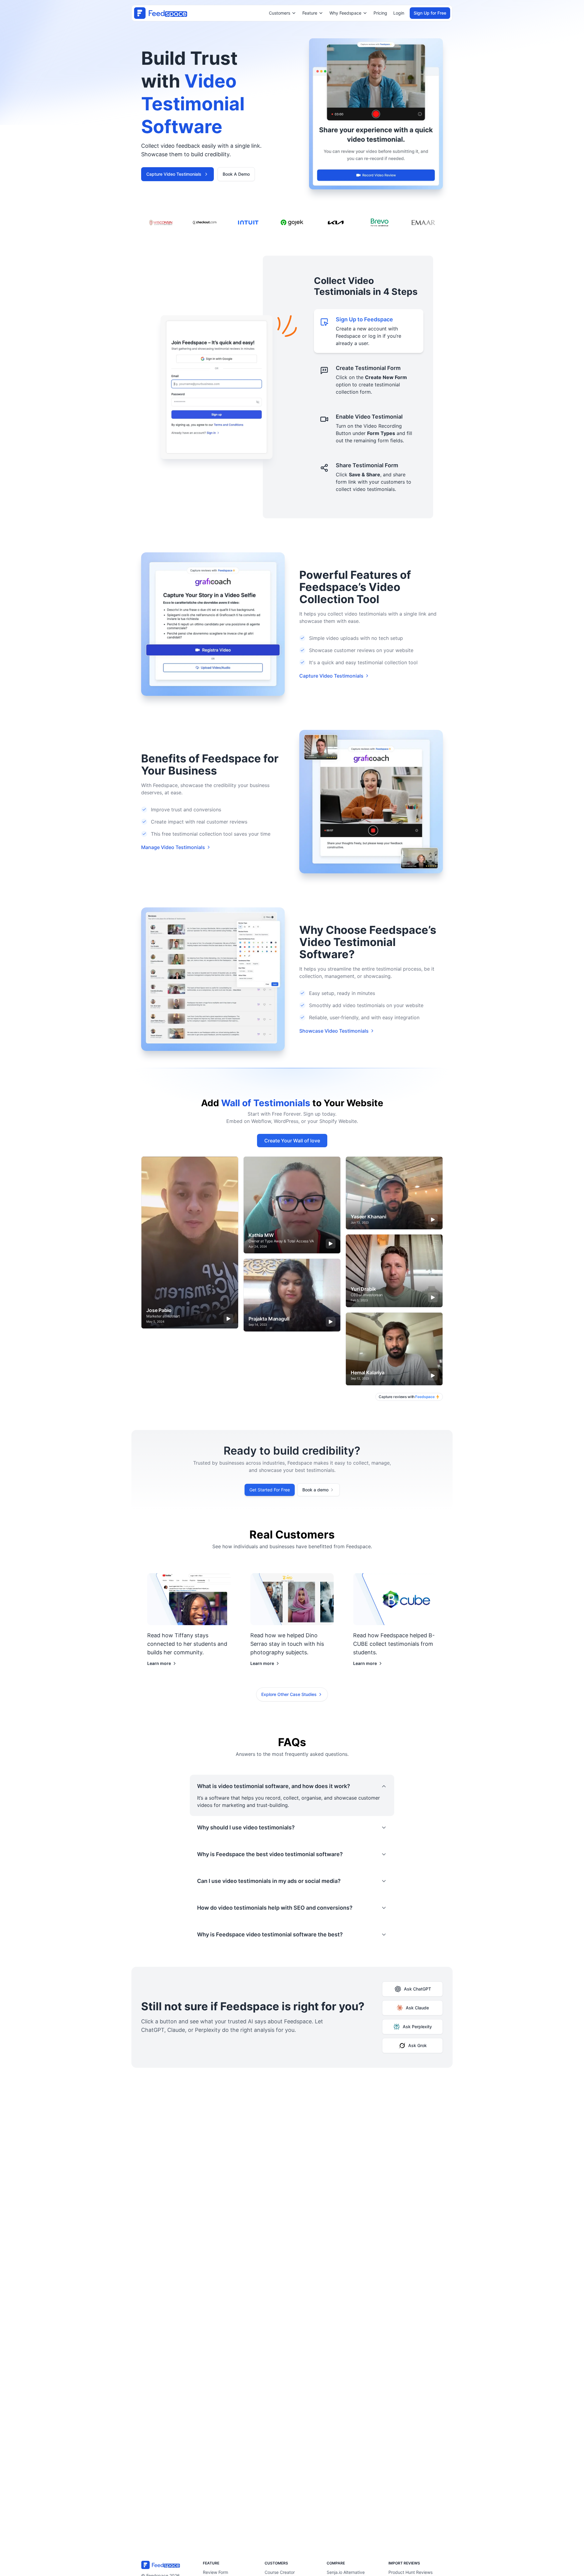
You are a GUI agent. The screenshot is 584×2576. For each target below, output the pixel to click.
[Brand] (161, 13)
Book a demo (315, 1490)
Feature (310, 13)
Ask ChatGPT (417, 1989)
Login (399, 13)
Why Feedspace (345, 13)
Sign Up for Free (430, 13)
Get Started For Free (270, 1490)
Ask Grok (417, 2045)
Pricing (380, 13)
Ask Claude (417, 2008)
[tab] (369, 331)
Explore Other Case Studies (289, 1694)
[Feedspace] (168, 2565)
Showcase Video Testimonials (334, 1031)
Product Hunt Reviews (410, 2572)
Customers (280, 13)
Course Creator (280, 2572)
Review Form (216, 2572)
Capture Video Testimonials (174, 174)
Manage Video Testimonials (173, 847)
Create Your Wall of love (292, 1141)
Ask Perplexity (417, 2027)
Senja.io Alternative (346, 2572)
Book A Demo (236, 174)
